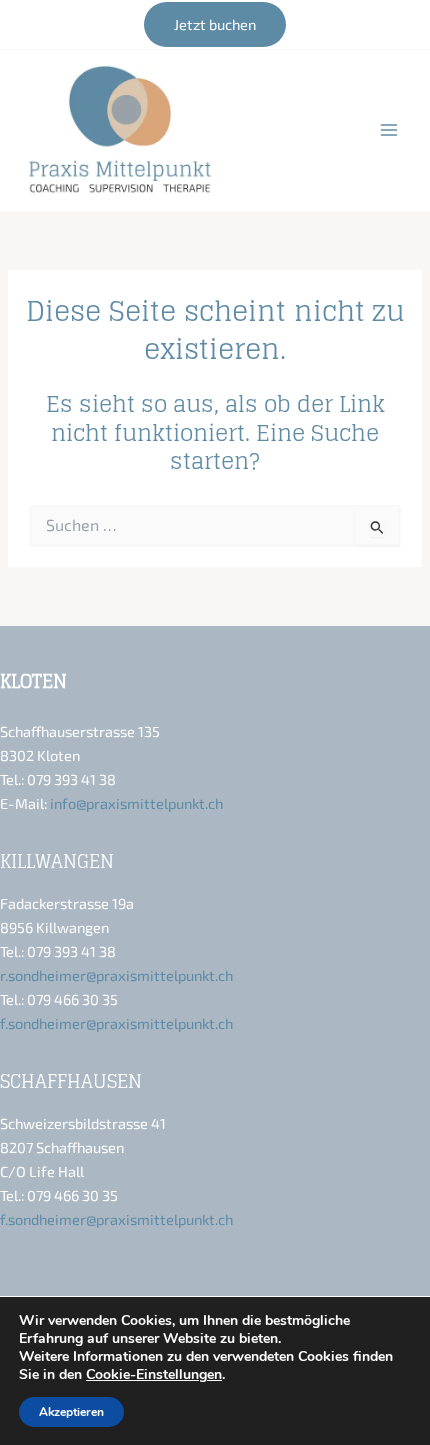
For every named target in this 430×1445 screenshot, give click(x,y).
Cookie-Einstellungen (154, 1375)
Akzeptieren (71, 1412)
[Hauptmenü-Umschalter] (389, 130)
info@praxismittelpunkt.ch (136, 803)
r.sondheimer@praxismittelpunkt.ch (116, 975)
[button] (215, 24)
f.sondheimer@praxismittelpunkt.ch (116, 1023)
